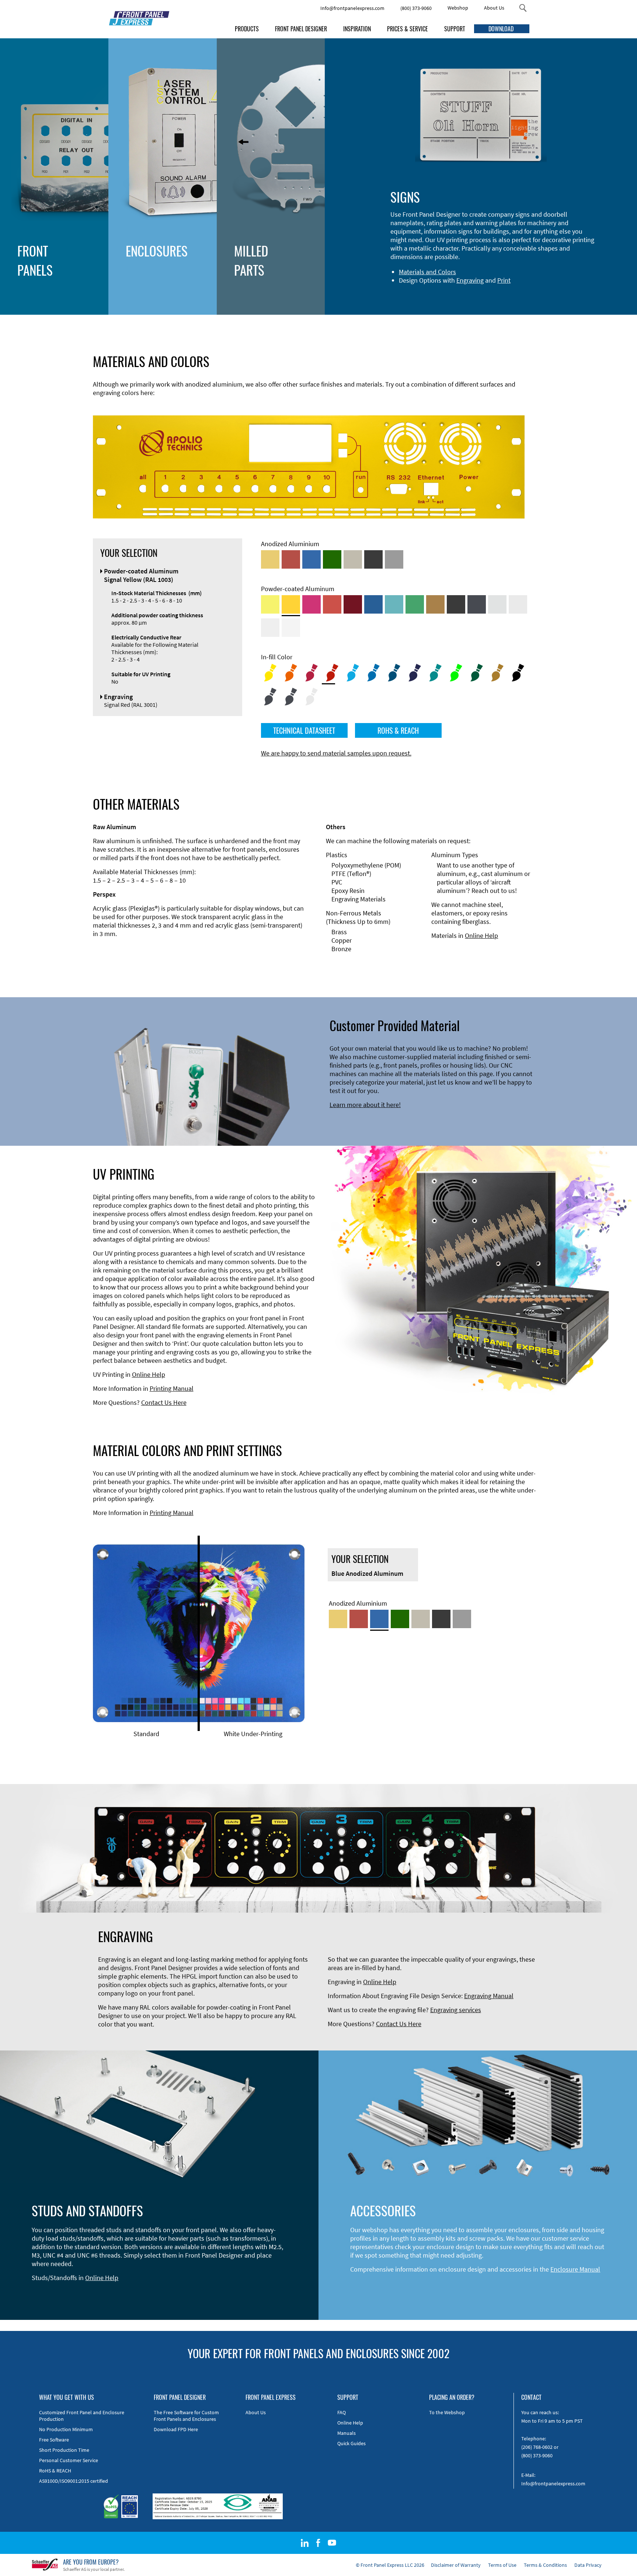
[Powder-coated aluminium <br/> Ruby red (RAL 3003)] (353, 604)
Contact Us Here (164, 1402)
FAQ (342, 2412)
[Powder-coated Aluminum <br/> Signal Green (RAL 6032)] (415, 604)
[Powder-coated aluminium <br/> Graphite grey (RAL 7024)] (477, 604)
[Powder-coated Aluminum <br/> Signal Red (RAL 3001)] (332, 604)
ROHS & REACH (398, 730)
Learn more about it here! (365, 1105)
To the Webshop (447, 2412)
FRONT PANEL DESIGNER (301, 29)
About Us (494, 8)
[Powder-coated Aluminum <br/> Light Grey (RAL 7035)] (518, 604)
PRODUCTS (247, 29)
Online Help (481, 936)
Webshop (458, 8)
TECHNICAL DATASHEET (304, 730)
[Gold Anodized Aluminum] (270, 559)
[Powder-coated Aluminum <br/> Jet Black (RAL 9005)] (456, 604)
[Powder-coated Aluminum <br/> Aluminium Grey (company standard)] (497, 604)
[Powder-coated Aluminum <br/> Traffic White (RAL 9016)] (291, 628)
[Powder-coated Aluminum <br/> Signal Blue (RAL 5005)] (373, 604)
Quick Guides (351, 2443)
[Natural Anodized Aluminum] (394, 559)
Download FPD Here (176, 2429)
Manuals (347, 2433)
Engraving (470, 280)
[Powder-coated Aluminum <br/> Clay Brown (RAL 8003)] (435, 604)
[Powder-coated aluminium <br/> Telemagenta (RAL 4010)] (311, 604)
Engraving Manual (489, 1996)
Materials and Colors (427, 272)
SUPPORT (455, 29)
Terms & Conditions (545, 2565)
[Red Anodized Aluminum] (291, 559)
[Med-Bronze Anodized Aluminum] (353, 559)
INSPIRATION (357, 29)
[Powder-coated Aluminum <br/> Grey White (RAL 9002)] (270, 628)
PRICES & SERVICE (408, 29)
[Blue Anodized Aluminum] (311, 559)
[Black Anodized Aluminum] (373, 559)
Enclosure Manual (575, 2269)
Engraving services (456, 2010)
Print (504, 280)
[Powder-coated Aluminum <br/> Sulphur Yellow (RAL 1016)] (270, 604)
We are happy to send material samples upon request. (336, 753)
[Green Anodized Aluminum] (332, 559)
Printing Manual (172, 1388)
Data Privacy (588, 2565)
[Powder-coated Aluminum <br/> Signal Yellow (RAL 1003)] (291, 604)
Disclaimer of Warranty (456, 2565)
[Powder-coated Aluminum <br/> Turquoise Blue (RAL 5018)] (394, 604)
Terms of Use (502, 2565)
